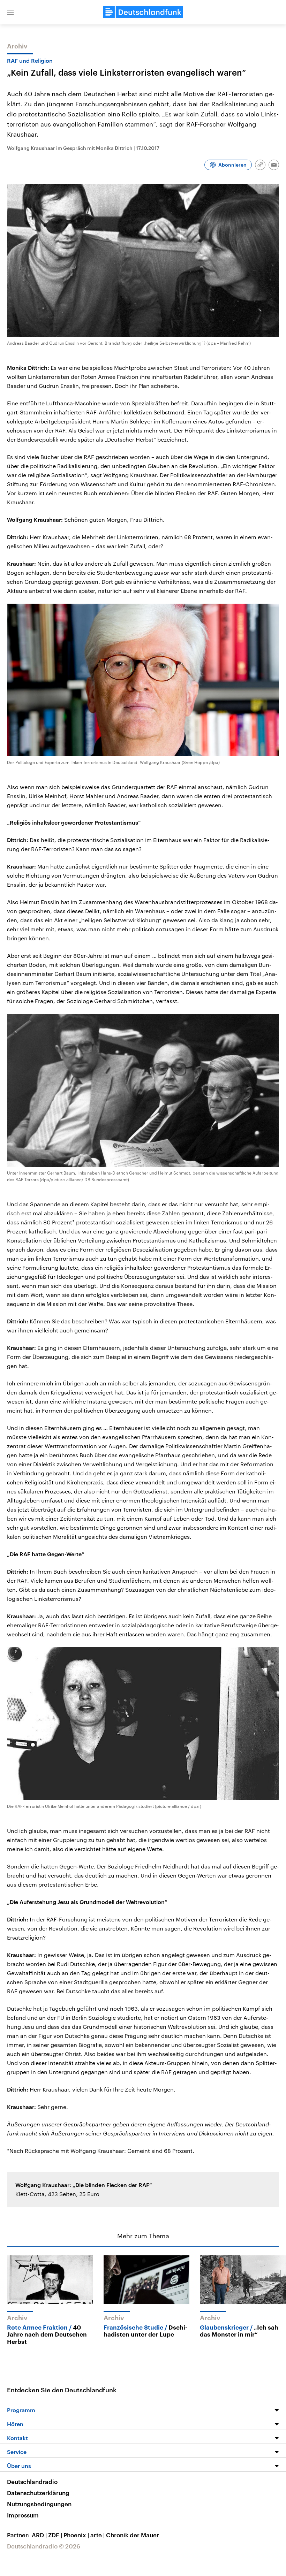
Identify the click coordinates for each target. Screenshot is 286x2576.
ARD (39, 2535)
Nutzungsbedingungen (39, 2504)
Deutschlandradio (32, 2482)
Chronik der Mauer (133, 2535)
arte (97, 2535)
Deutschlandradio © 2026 (44, 2546)
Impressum (23, 2515)
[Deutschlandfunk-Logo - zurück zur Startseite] (143, 12)
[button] (10, 12)
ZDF (55, 2535)
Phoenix (76, 2535)
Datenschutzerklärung (38, 2493)
